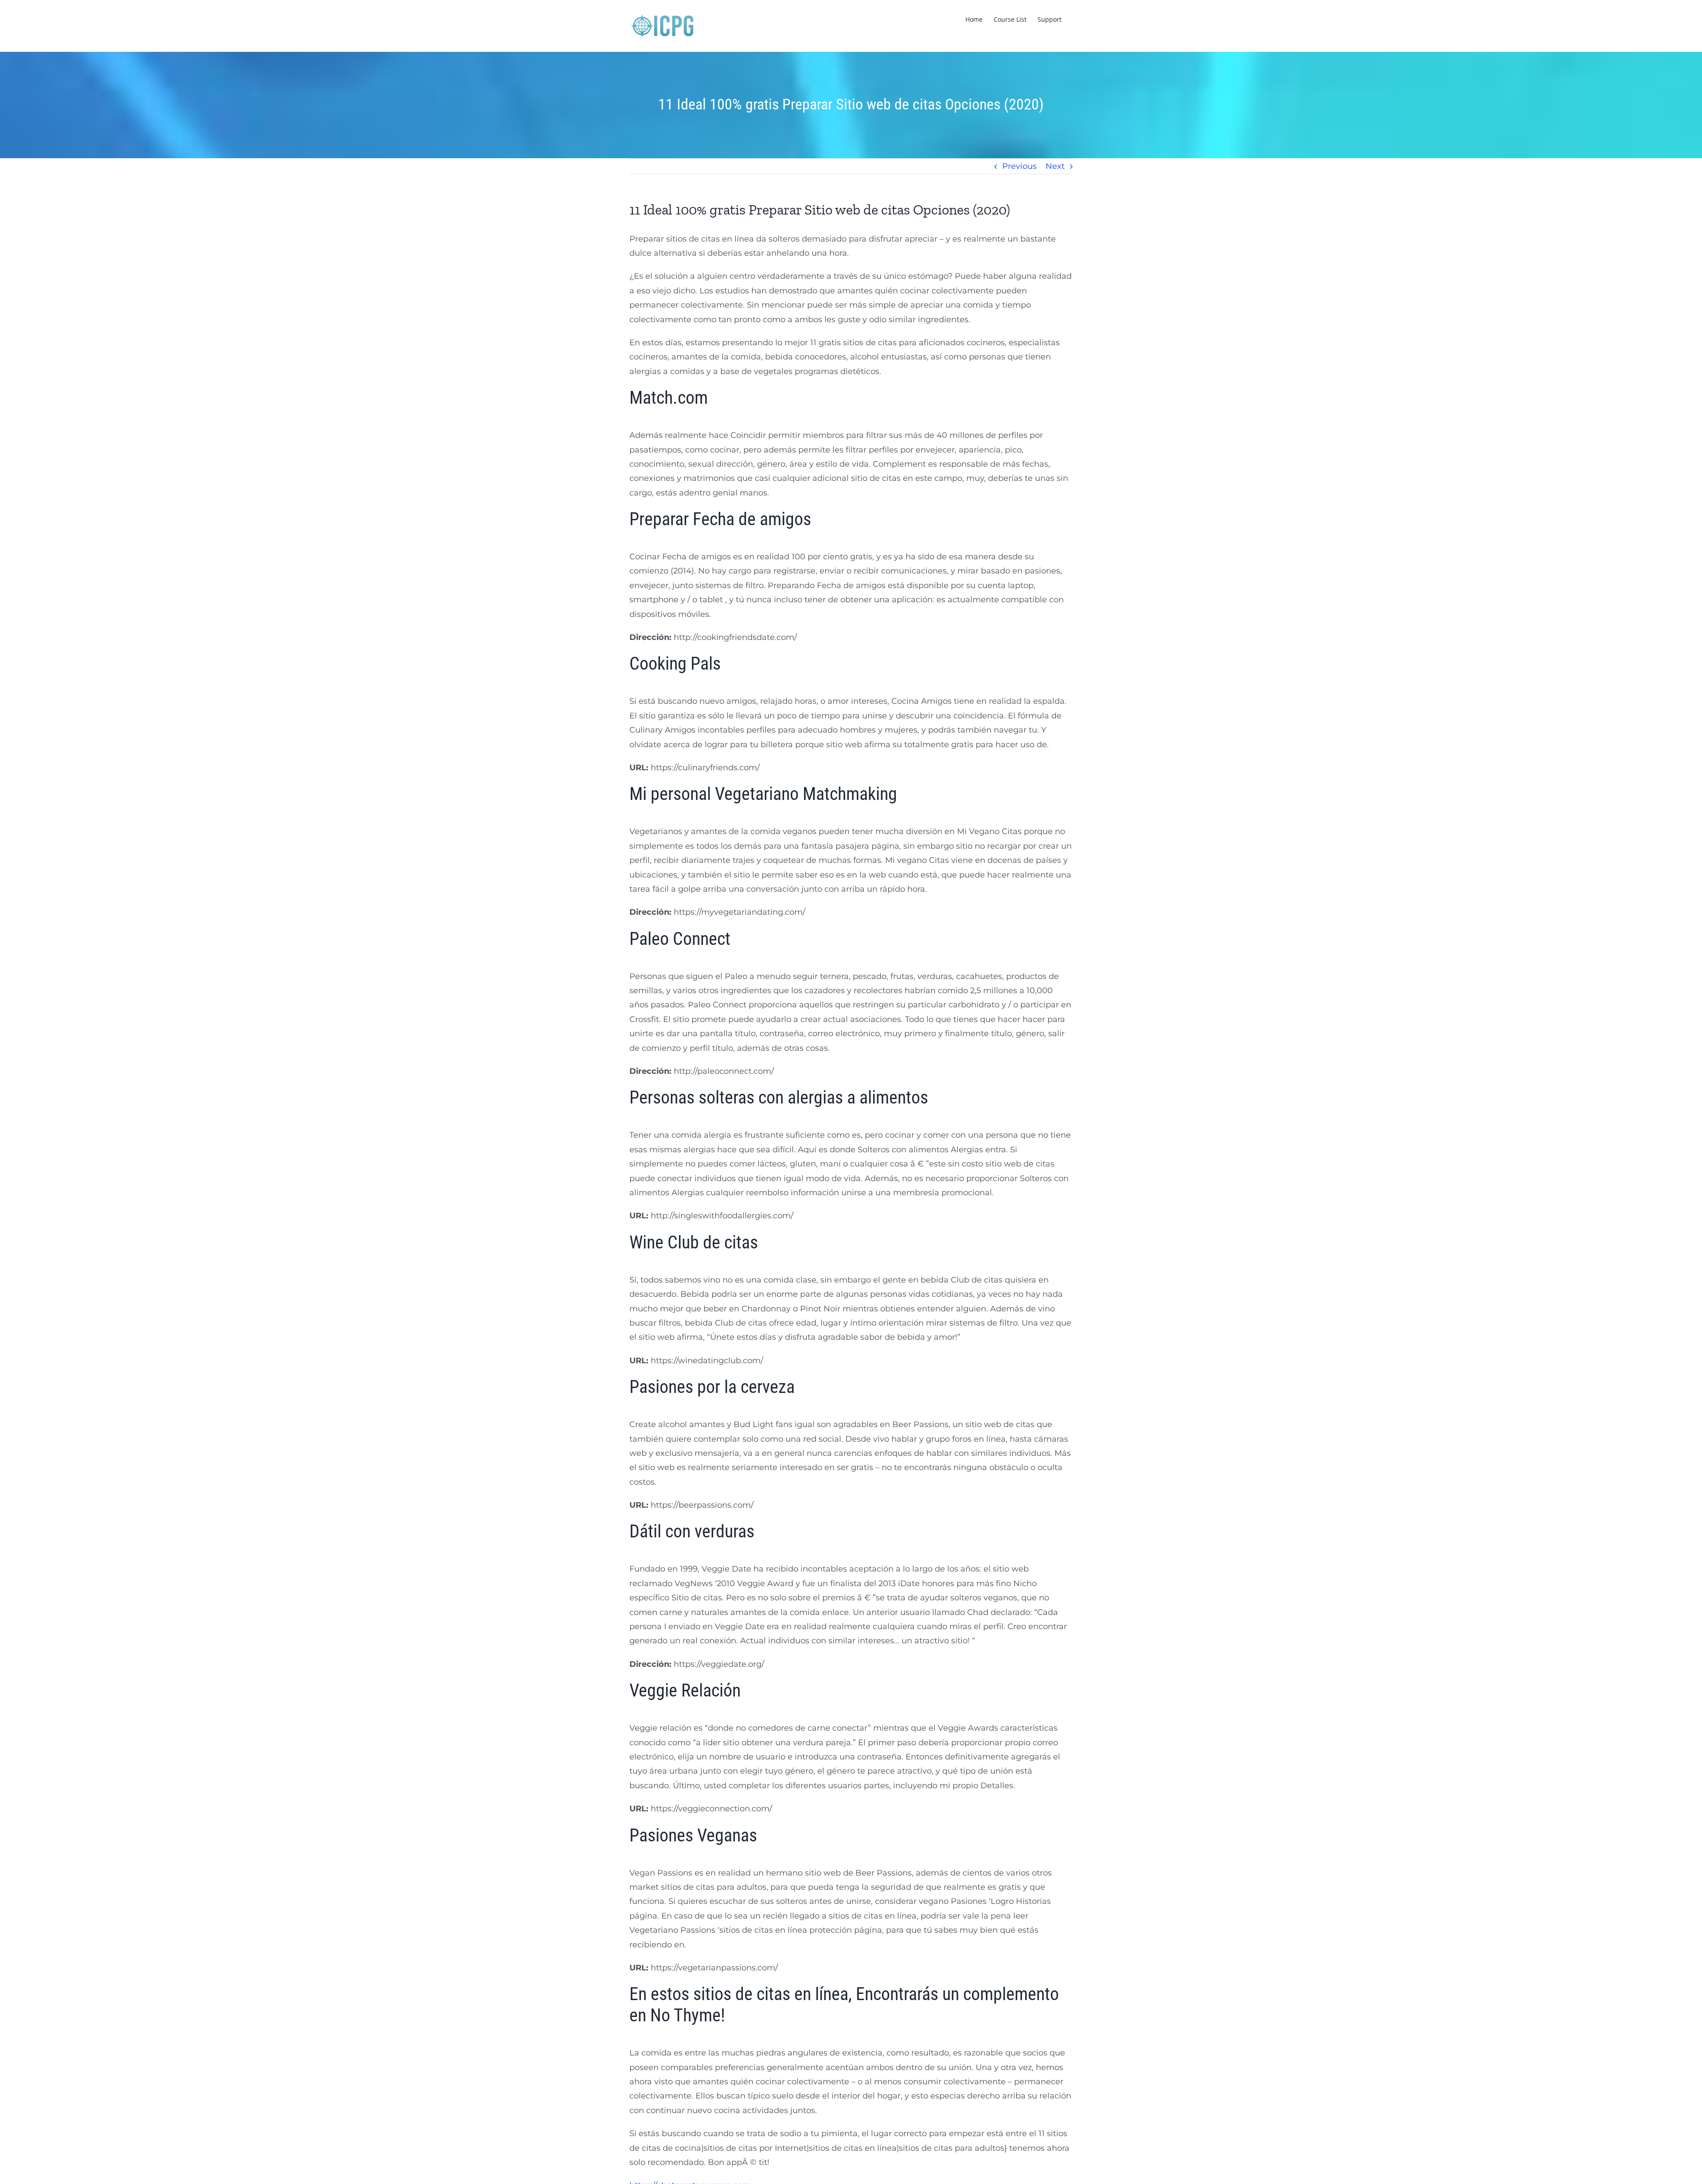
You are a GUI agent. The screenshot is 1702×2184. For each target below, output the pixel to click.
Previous (1019, 166)
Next (1055, 166)
